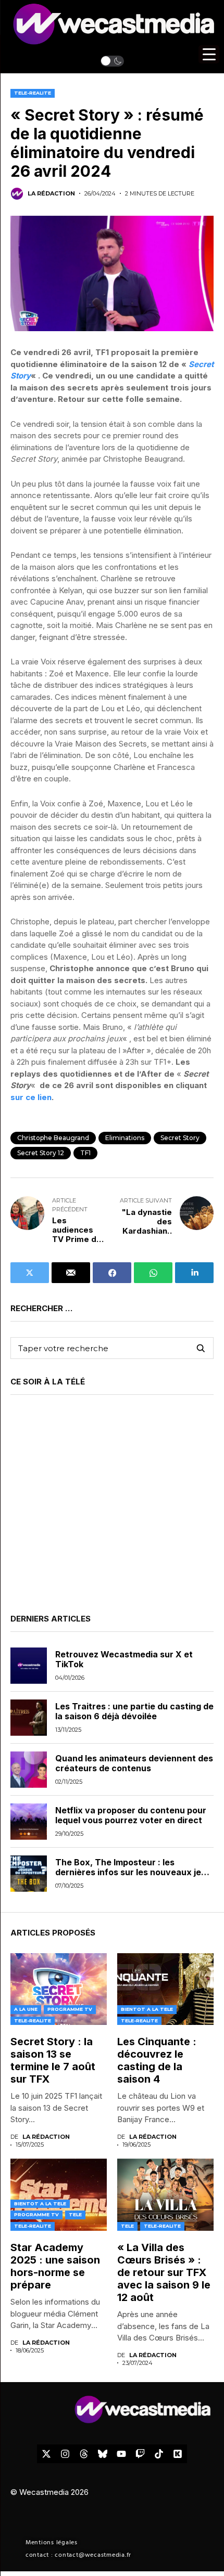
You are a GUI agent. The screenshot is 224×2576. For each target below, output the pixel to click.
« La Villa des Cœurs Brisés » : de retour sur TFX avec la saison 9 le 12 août (164, 2272)
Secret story (180, 1138)
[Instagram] (65, 2454)
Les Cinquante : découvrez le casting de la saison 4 (157, 2060)
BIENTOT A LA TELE (147, 2009)
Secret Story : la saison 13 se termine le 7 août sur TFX (53, 2060)
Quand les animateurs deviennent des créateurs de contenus (134, 1763)
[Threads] (84, 2454)
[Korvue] (178, 2454)
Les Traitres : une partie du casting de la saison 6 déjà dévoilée (134, 1711)
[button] (112, 61)
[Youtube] (121, 2454)
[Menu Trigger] (209, 54)
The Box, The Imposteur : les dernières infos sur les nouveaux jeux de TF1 (133, 1872)
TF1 (85, 1153)
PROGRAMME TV (70, 2009)
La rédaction (51, 194)
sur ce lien (31, 1097)
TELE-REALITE (33, 93)
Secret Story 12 (41, 1153)
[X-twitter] (46, 2454)
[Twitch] (140, 2454)
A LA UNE (26, 2009)
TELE (75, 2214)
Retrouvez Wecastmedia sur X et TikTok (124, 1659)
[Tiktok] (159, 2454)
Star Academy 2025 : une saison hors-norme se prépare (55, 2266)
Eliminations (125, 1138)
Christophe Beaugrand (53, 1138)
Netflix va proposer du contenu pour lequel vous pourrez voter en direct (131, 1815)
